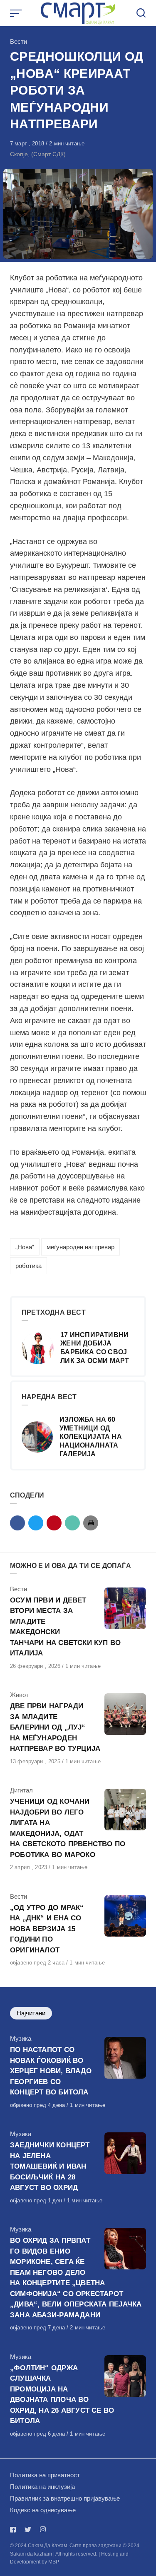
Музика (21, 2038)
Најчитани (31, 2013)
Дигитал (21, 1790)
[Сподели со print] (91, 1523)
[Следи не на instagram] (43, 2530)
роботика (28, 1266)
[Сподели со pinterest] (54, 1523)
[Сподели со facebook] (17, 1523)
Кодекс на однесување (43, 2510)
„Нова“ (25, 1247)
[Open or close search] (141, 13)
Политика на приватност (45, 2475)
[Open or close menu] (17, 13)
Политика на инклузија (42, 2487)
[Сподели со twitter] (36, 1523)
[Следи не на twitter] (28, 2530)
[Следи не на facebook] (15, 2530)
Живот (19, 1695)
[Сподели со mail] (72, 1523)
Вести (19, 41)
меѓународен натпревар (80, 1247)
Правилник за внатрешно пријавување (65, 2498)
